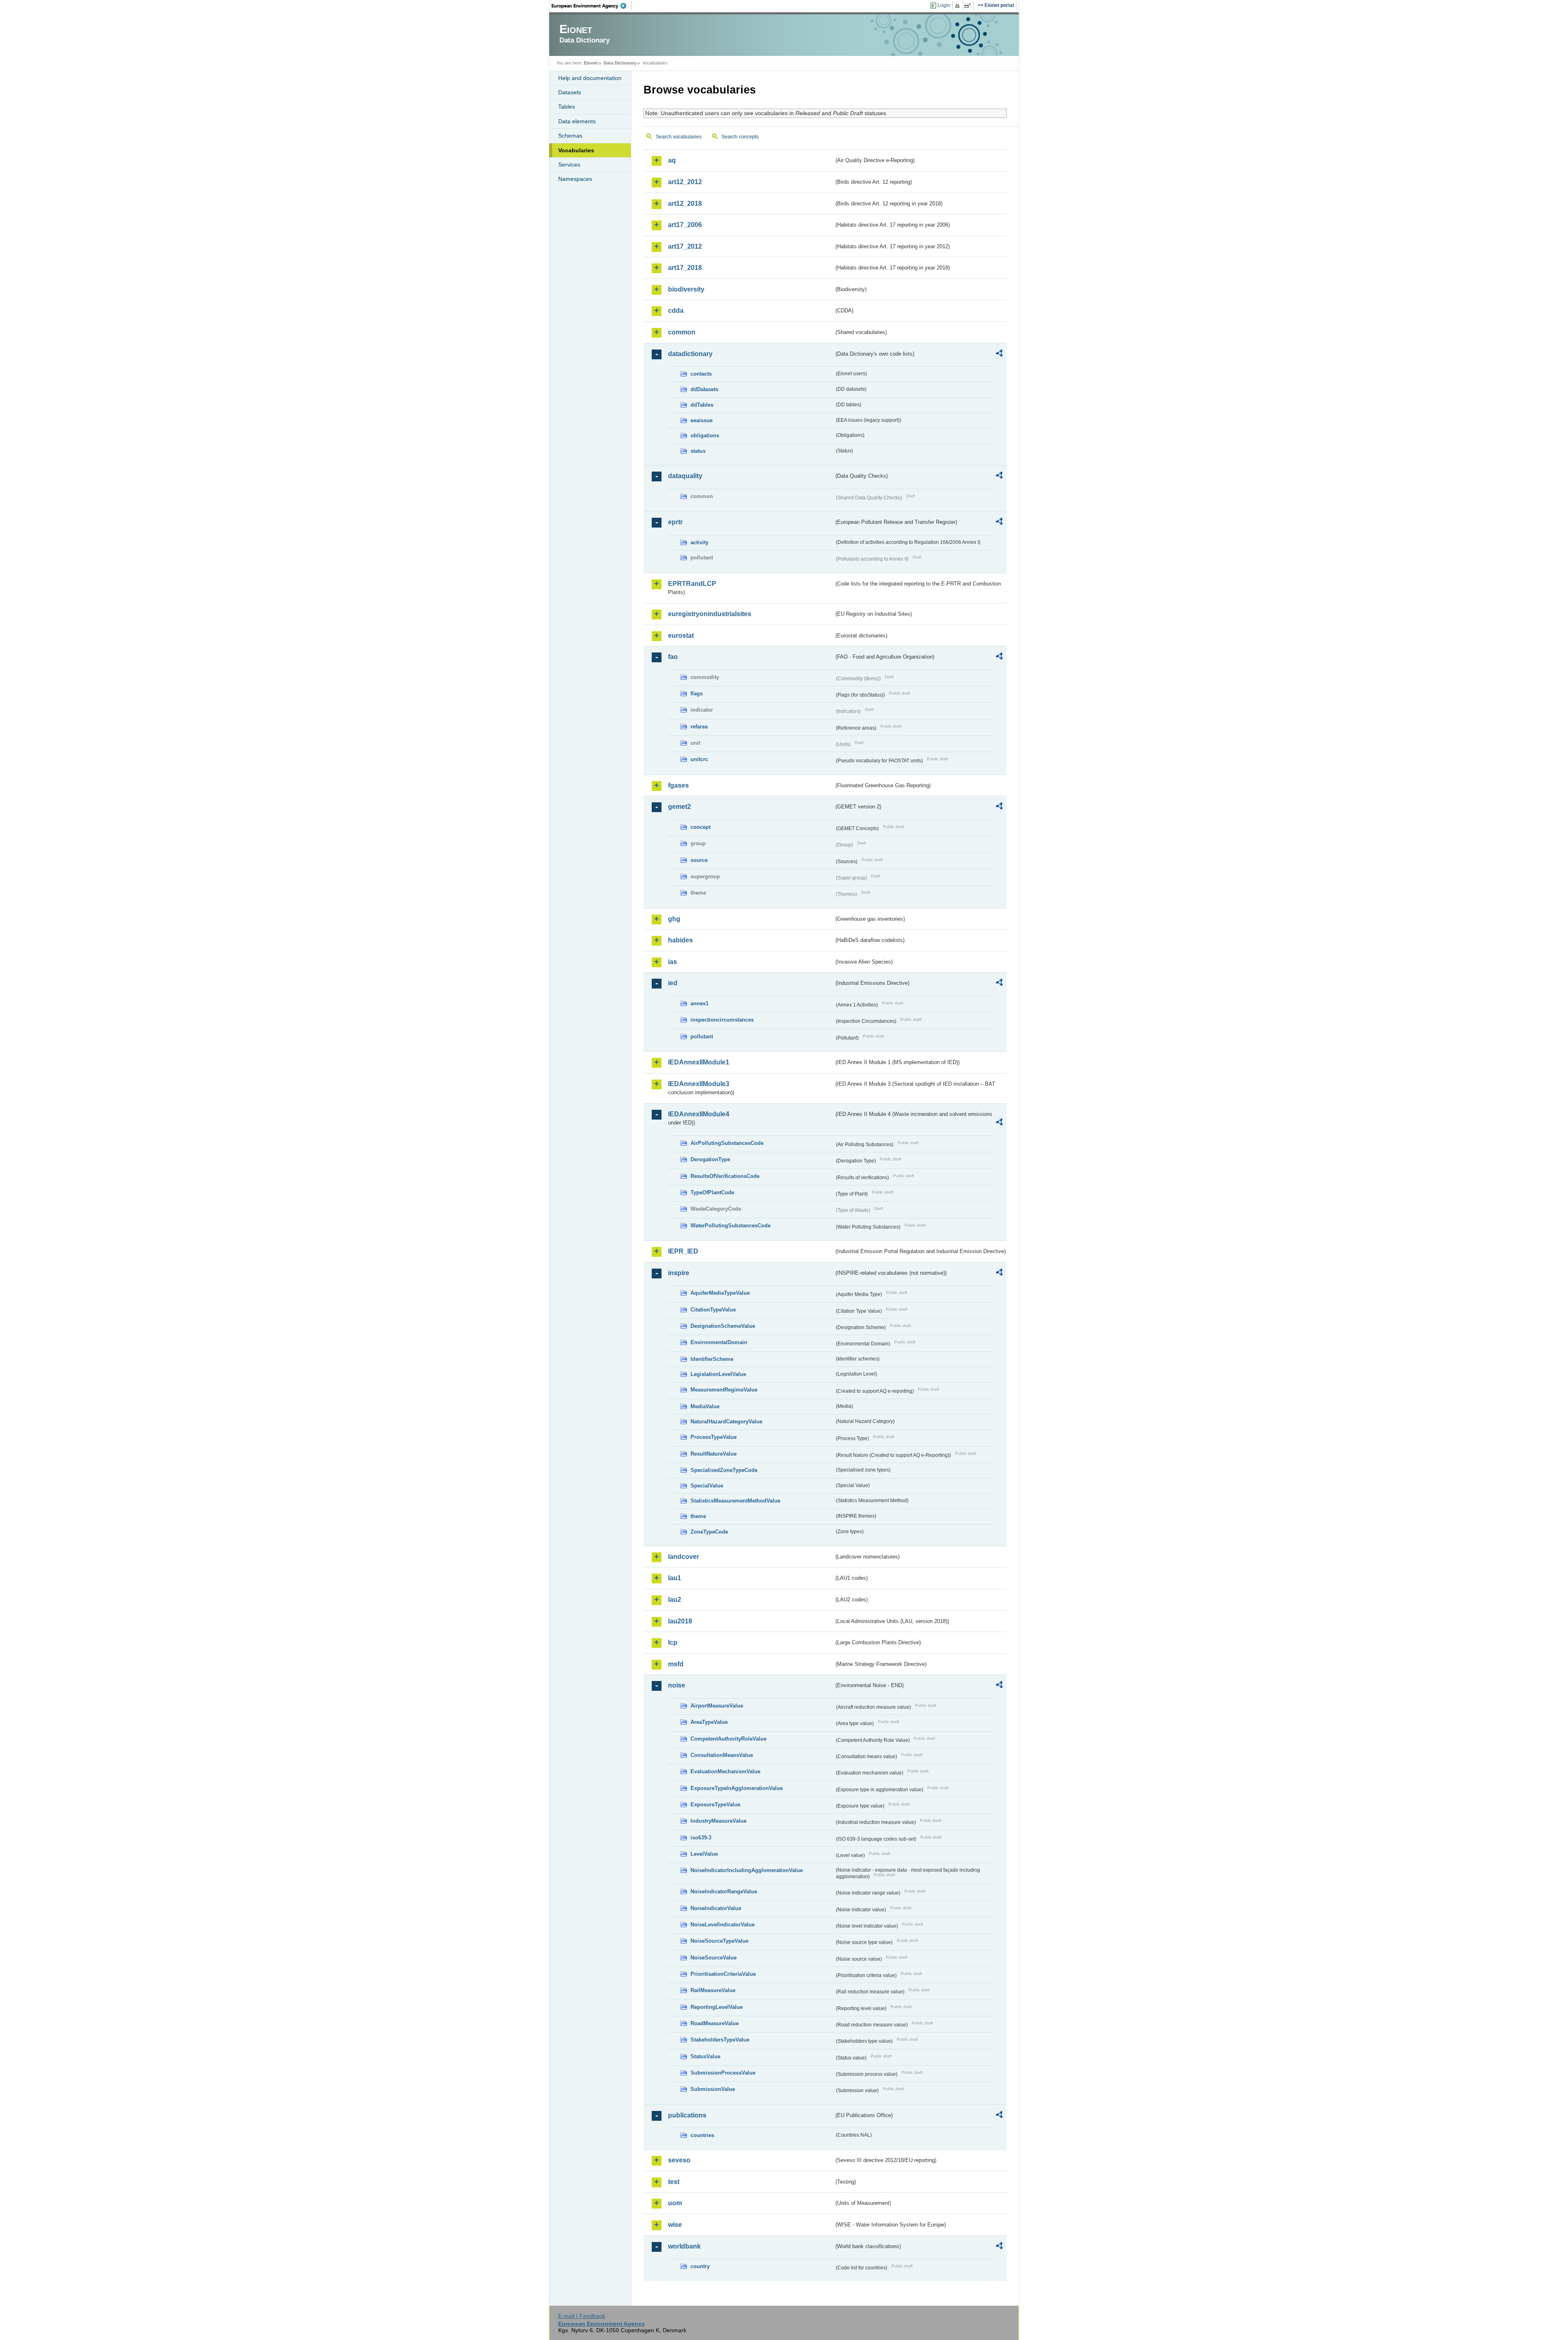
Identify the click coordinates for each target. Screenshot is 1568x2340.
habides (680, 940)
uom (675, 2203)
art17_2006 (685, 225)
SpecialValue (707, 1486)
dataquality (685, 476)
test (674, 2182)
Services (569, 165)
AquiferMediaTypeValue (720, 1293)
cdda (676, 311)
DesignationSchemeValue (723, 1326)
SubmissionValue (713, 2089)
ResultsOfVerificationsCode (725, 1176)
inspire (679, 1273)
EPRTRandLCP (692, 584)
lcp (673, 1642)
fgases (678, 785)
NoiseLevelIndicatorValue (723, 1925)
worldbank (684, 2246)
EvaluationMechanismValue (725, 1771)
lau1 (675, 1578)
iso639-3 (701, 1838)
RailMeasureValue (713, 1990)
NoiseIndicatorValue (716, 1908)
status (698, 451)
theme (698, 1516)
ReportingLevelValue (717, 2007)
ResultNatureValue (714, 1454)
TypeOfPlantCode (712, 1192)
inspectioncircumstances (722, 1020)
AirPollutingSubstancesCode (727, 1143)
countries (702, 2135)
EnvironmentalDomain (719, 1342)
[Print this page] (959, 6)
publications (687, 2115)
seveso (679, 2160)
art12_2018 (685, 204)
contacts (701, 374)
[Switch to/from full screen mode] (969, 6)
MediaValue (705, 1406)
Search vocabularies (679, 137)
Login (944, 5)
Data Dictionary (620, 63)
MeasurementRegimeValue (724, 1390)
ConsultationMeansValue (722, 1755)
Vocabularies (576, 150)
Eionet (591, 63)
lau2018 (680, 1621)
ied (673, 983)
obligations (705, 435)
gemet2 (679, 807)
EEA (592, 6)
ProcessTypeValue (714, 1437)
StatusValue (705, 2056)
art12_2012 (685, 182)
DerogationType (710, 1159)
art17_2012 (685, 246)
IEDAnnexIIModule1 (699, 1062)
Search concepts (740, 137)
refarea (699, 727)
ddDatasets (704, 389)
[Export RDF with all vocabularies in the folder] (999, 354)
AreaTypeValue (709, 1722)
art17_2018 (685, 268)
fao (673, 657)
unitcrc (699, 759)
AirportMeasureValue (717, 1706)
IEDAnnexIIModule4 (699, 1114)
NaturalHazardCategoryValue (726, 1422)
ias (673, 962)
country (700, 2266)
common (682, 332)
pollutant (702, 1036)
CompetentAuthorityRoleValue (728, 1739)
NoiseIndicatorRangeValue (724, 1891)
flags (697, 694)
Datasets (570, 92)
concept (700, 827)
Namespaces (575, 179)
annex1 (699, 1003)
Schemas (570, 136)
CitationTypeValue (713, 1310)
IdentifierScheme (712, 1359)
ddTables (702, 405)
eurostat (681, 636)
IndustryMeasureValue (718, 1821)
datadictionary (690, 354)
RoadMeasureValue (715, 2023)
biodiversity (686, 289)
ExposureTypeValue (715, 1805)
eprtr (675, 522)
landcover (684, 1557)
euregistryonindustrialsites (710, 614)
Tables (567, 107)
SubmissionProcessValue (723, 2073)
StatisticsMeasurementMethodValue (735, 1501)
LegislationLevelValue (718, 1374)
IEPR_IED (683, 1251)
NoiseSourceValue (714, 1958)
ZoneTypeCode (709, 1532)
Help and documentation (590, 78)
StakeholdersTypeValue (720, 2040)
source (699, 860)
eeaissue (702, 420)
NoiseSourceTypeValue (719, 1941)
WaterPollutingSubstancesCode (731, 1226)
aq (672, 160)
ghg (674, 919)
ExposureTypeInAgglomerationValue (737, 1788)
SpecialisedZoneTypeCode (724, 1470)
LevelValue (704, 1854)
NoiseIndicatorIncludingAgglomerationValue (747, 1870)
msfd (676, 1664)
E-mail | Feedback (582, 2316)
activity (699, 542)
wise (675, 2225)
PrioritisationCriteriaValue (723, 1974)
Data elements (577, 121)
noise (677, 1685)
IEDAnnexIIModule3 (699, 1084)
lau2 (675, 1600)
